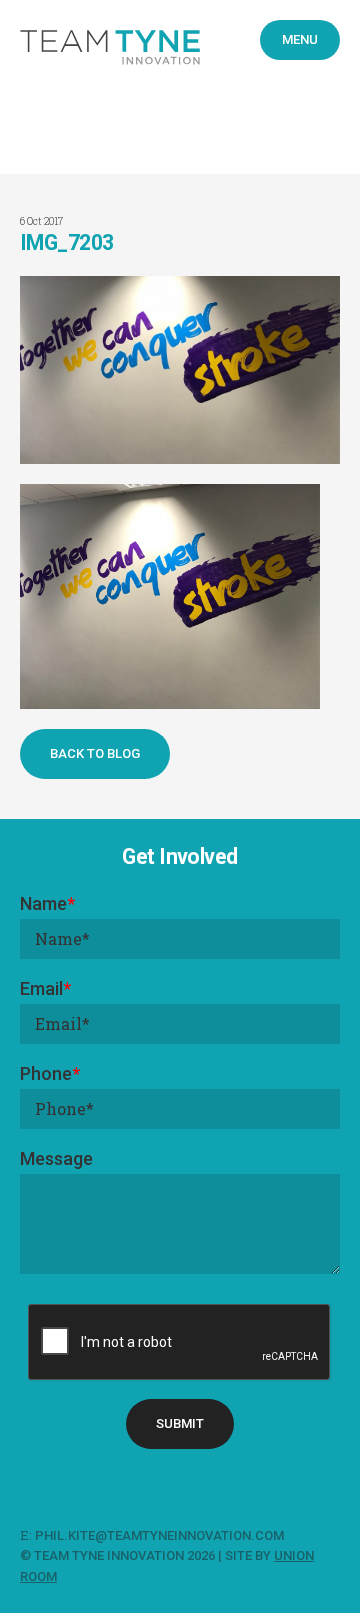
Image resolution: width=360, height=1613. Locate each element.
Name (47, 903)
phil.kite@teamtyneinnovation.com (161, 1535)
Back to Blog (95, 753)
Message (56, 1158)
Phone (50, 1073)
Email (45, 988)
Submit (180, 1423)
